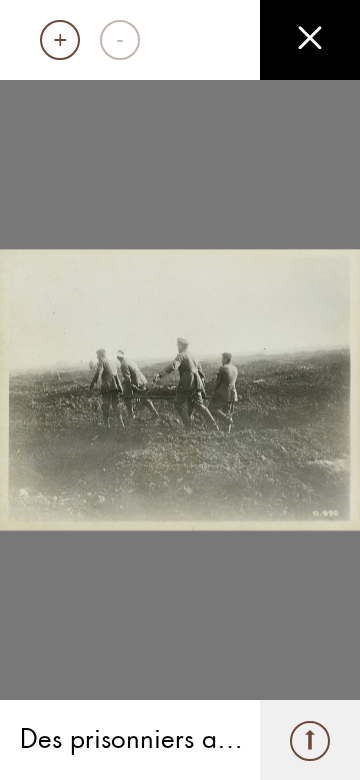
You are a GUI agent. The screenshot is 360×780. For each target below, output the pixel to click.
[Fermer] (310, 40)
